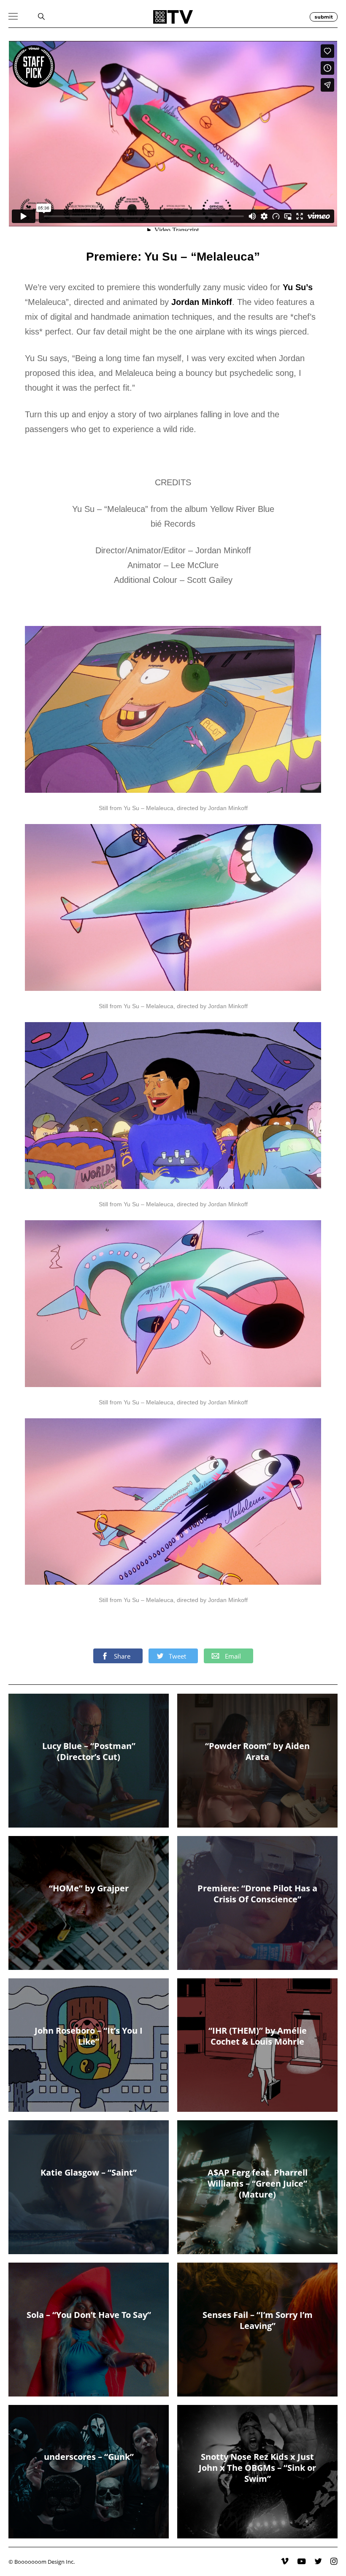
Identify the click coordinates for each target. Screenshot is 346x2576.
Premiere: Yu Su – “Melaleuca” (173, 257)
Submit (324, 17)
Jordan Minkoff (202, 302)
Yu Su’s (298, 287)
